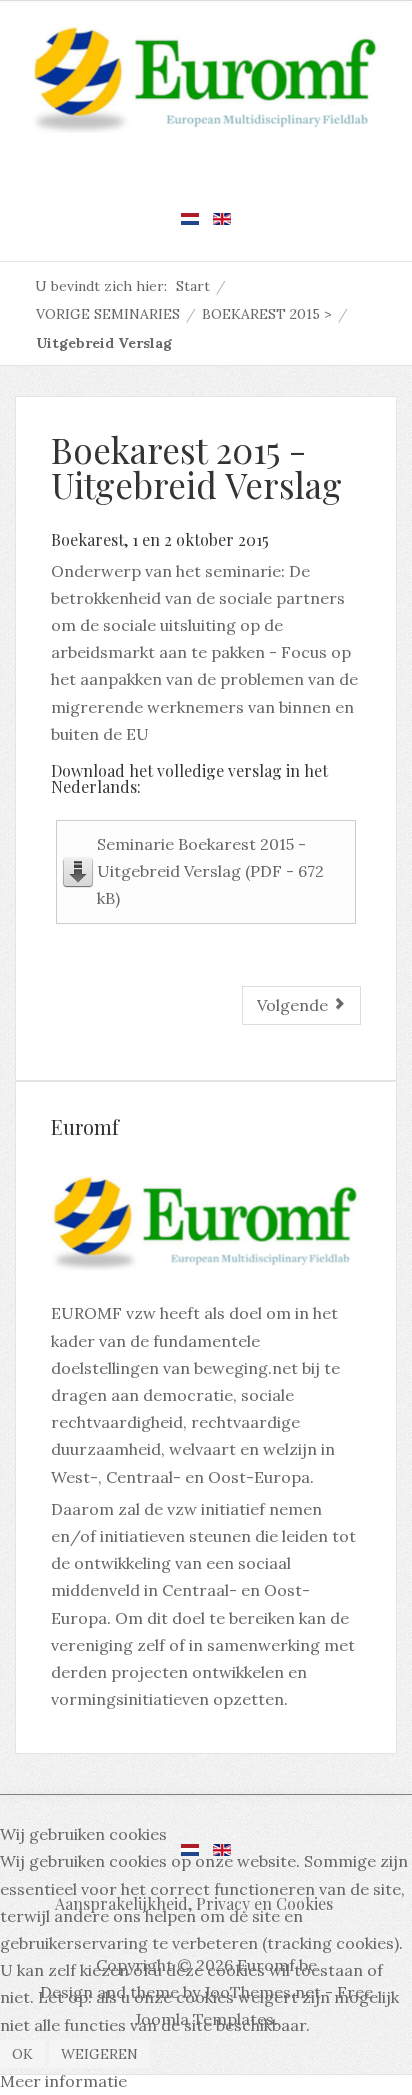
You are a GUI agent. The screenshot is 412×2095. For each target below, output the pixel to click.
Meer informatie (63, 2081)
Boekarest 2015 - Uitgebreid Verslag (196, 467)
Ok (22, 2054)
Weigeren (99, 2054)
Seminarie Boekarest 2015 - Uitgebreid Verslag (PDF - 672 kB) (210, 871)
